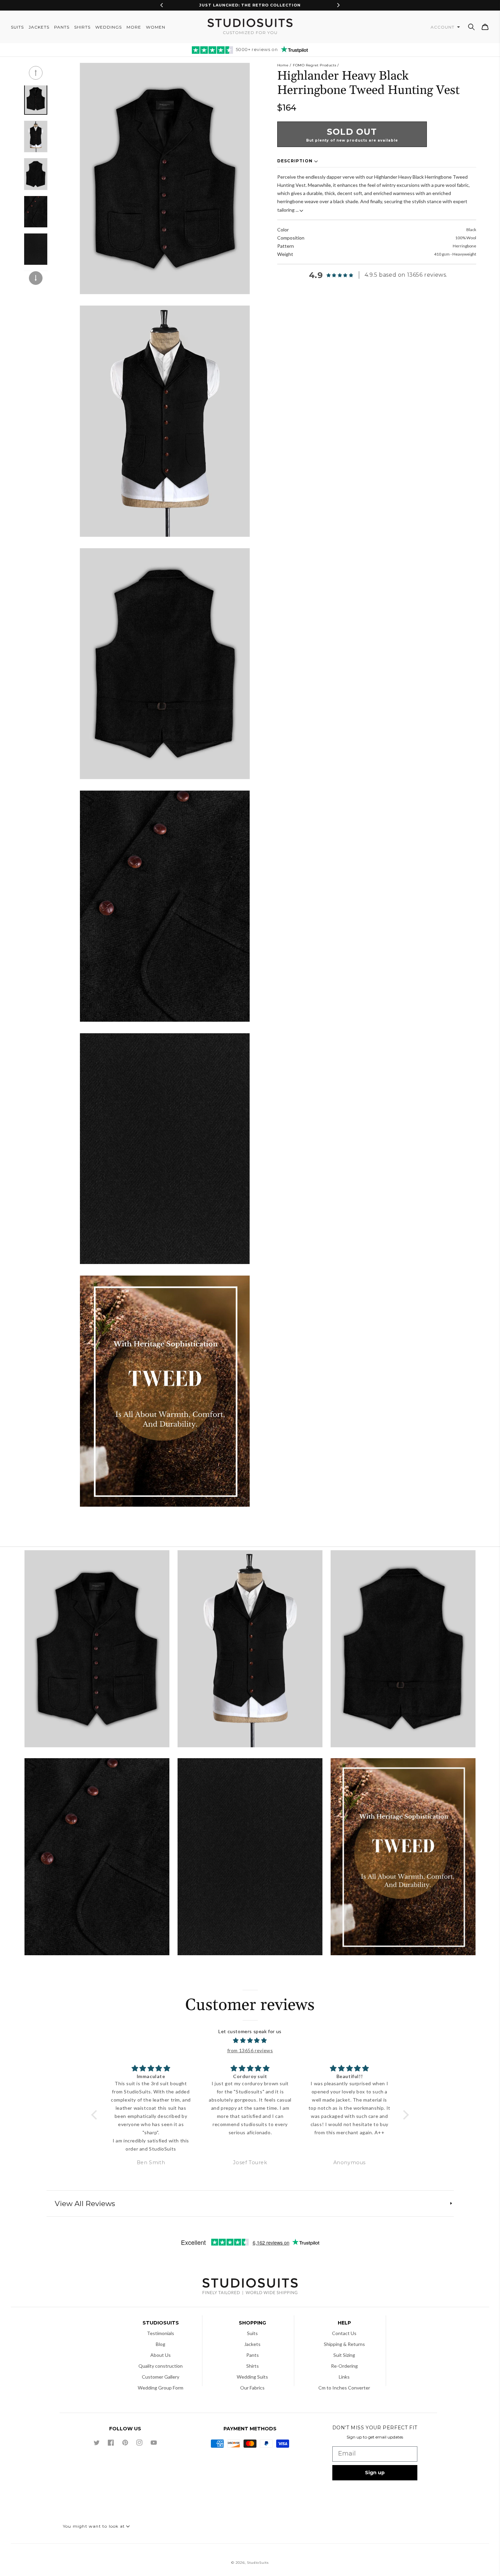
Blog (161, 2344)
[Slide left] (36, 73)
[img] (250, 2041)
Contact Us (344, 2333)
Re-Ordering (344, 2366)
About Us (161, 2355)
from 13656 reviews (250, 2050)
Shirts (253, 2366)
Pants (253, 2355)
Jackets (252, 2344)
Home (283, 65)
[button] (471, 27)
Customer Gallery (161, 2377)
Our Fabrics (252, 2388)
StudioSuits (258, 2563)
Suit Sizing (344, 2355)
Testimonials (161, 2333)
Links (344, 2377)
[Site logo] (250, 2287)
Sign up (375, 2473)
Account (443, 27)
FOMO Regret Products (314, 65)
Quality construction (161, 2366)
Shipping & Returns (344, 2344)
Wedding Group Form (161, 2388)
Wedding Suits (252, 2377)
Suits (252, 2333)
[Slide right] (36, 278)
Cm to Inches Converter (344, 2388)
